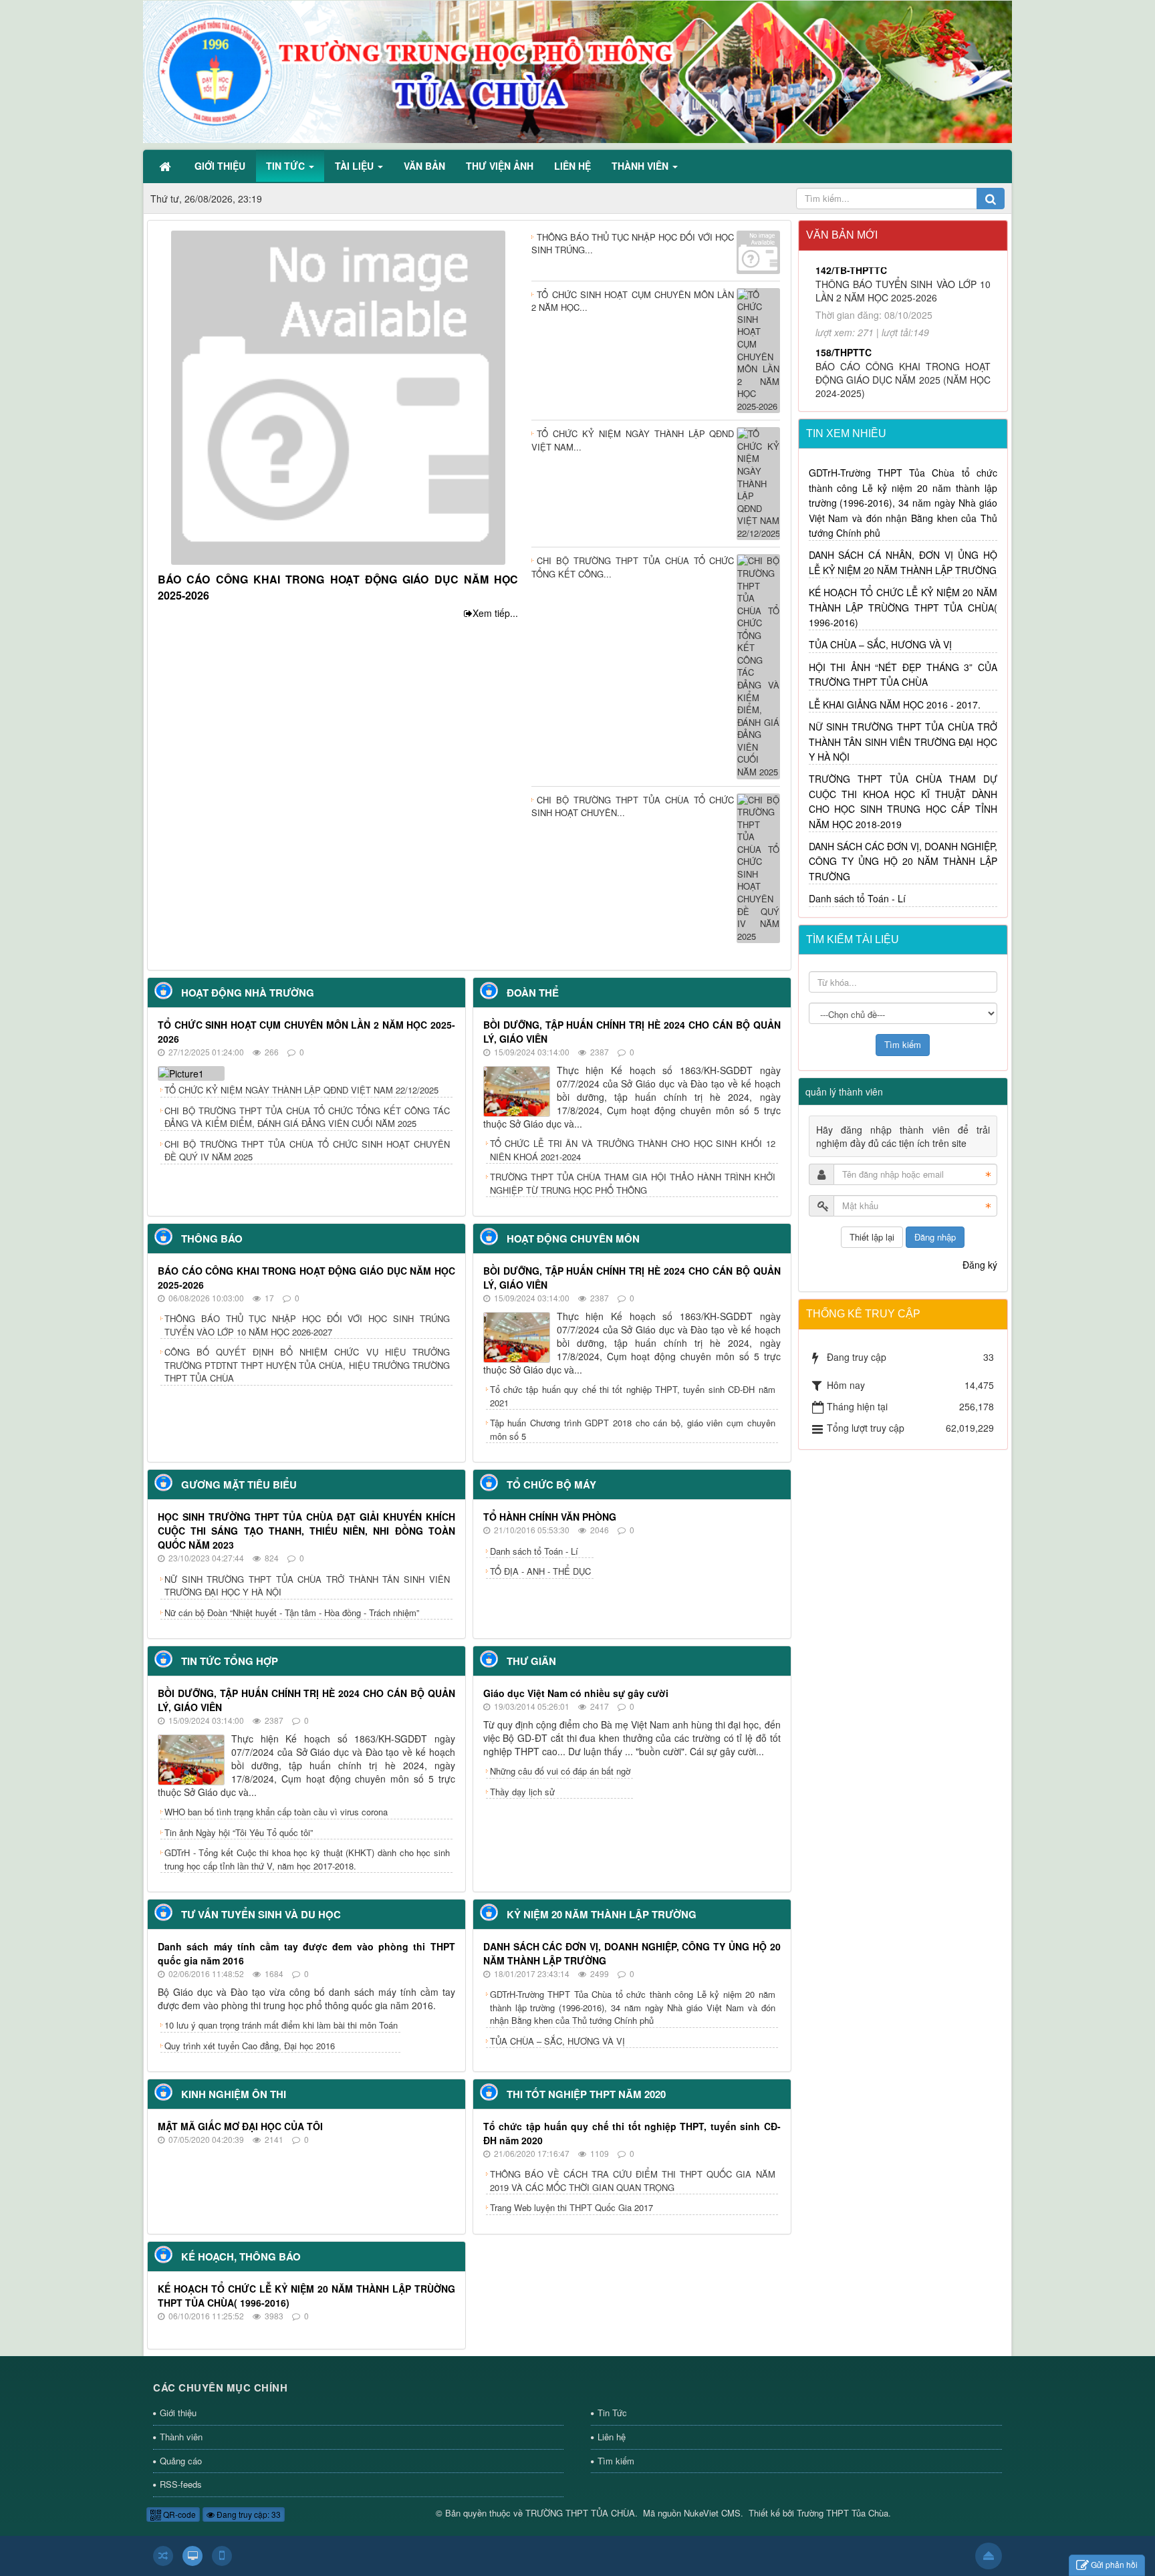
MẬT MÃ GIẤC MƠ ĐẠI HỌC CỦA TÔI (240, 2126)
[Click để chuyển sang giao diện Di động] (222, 2556)
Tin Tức (612, 2413)
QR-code (178, 2514)
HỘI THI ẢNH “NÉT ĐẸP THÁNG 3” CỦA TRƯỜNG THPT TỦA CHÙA (903, 674)
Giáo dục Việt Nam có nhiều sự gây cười (576, 1693)
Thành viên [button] (641, 166)
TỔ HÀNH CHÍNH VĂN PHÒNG (550, 1517)
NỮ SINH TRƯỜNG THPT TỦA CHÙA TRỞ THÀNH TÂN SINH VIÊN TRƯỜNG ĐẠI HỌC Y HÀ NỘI (307, 1586)
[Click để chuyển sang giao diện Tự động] (163, 2556)
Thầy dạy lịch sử (522, 1792)
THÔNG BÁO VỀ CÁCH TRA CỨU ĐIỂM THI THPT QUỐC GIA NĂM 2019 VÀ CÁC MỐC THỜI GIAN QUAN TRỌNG (633, 2181)
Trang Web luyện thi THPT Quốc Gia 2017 (571, 2207)
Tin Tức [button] (287, 166)
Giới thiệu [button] (220, 166)
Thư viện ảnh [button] (500, 166)
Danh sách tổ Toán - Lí (534, 1551)
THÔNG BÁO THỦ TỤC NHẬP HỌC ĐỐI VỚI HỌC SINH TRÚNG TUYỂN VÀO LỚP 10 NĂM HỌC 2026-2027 (307, 1325)
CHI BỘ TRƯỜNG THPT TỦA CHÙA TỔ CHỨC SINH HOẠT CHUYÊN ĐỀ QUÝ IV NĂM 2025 (307, 1151)
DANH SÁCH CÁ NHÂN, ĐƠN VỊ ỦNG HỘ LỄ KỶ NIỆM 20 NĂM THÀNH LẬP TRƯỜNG (903, 562)
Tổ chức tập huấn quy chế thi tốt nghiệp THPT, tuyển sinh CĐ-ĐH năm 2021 (633, 1396)
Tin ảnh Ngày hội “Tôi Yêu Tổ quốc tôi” (239, 1832)
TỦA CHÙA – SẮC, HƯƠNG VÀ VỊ (557, 2041)
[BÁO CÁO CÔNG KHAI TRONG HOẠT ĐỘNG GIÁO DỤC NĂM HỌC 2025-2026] (338, 396)
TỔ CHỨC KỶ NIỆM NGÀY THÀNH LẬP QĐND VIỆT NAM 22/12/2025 (301, 1090)
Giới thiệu (178, 2413)
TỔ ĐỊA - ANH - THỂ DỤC (540, 1571)
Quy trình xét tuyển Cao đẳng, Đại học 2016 (250, 2046)
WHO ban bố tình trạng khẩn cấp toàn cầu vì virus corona (276, 1812)
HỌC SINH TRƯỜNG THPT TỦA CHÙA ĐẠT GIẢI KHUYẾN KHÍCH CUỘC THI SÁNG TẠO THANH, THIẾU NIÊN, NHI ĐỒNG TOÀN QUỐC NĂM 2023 (306, 1531)
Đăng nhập (935, 1237)
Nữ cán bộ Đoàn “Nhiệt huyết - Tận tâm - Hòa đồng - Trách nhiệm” (292, 1613)
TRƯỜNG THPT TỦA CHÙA (580, 2513)
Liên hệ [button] (572, 166)
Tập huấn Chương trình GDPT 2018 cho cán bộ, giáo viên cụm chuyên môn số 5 (633, 1429)
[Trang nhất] (166, 166)
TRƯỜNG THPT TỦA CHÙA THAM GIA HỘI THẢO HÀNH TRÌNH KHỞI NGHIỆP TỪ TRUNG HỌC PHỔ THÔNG (633, 1183)
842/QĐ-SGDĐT (850, 324)
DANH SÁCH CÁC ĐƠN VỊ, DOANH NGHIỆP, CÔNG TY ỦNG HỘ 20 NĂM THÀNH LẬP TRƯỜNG (903, 861)
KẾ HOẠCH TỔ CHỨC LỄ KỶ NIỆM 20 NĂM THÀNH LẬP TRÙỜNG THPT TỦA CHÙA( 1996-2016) (903, 607)
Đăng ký (980, 1265)
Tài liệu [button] (356, 166)
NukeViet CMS (712, 2513)
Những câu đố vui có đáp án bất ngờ (560, 1771)
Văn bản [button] (424, 166)
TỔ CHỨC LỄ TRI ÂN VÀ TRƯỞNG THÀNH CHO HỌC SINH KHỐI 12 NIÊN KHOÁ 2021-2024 (633, 1150)
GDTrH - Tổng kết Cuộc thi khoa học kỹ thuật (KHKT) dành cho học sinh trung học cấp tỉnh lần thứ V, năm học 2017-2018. (307, 1859)
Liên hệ (612, 2437)
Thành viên (181, 2437)
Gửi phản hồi (1114, 2564)
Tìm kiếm (616, 2461)
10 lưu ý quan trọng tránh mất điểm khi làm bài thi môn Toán (281, 2025)
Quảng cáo (181, 2461)
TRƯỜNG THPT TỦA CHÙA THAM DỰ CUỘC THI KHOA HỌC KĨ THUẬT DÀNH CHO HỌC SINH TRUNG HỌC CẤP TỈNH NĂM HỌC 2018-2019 (903, 801)
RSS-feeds (181, 2484)
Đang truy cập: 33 (248, 2514)
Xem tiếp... (495, 613)
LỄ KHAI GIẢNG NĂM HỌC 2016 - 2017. (895, 704)
